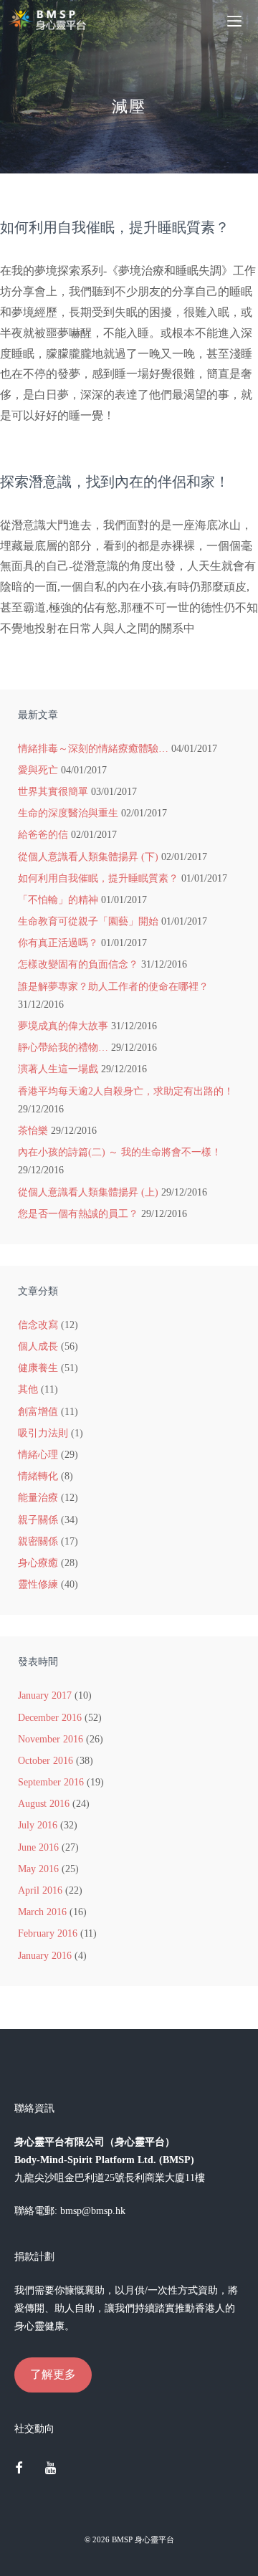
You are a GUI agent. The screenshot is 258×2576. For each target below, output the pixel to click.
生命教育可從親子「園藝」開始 (88, 921)
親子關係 (38, 1520)
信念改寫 (38, 1325)
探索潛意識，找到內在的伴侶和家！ (115, 482)
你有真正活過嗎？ (58, 943)
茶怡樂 (33, 1131)
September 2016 (51, 1782)
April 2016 (40, 1890)
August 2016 (44, 1804)
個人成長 (38, 1346)
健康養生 (38, 1368)
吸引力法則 (43, 1433)
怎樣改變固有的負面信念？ (78, 964)
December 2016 (50, 1718)
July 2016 (38, 1825)
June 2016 (38, 1847)
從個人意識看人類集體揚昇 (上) (88, 1192)
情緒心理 (38, 1455)
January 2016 (45, 1956)
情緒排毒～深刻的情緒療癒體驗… (93, 749)
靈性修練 (38, 1584)
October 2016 (46, 1761)
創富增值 (38, 1412)
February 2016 (48, 1933)
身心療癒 (38, 1563)
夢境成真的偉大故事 (63, 1026)
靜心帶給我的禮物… (63, 1048)
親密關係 (38, 1541)
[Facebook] (19, 2469)
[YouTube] (51, 2469)
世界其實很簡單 (53, 792)
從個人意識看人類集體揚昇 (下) (88, 857)
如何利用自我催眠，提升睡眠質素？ (115, 227)
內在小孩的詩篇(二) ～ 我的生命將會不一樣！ (120, 1152)
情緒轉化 (38, 1476)
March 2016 (42, 1912)
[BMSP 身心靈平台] (50, 20)
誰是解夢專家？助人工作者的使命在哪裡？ (113, 987)
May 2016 (38, 1869)
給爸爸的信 (43, 835)
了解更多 (53, 2374)
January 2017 (45, 1695)
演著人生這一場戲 (58, 1069)
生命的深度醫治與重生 (68, 813)
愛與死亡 (38, 770)
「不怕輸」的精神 (58, 900)
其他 (28, 1389)
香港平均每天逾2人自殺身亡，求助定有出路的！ (126, 1091)
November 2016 (51, 1739)
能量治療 (38, 1498)
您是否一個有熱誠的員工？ (78, 1214)
